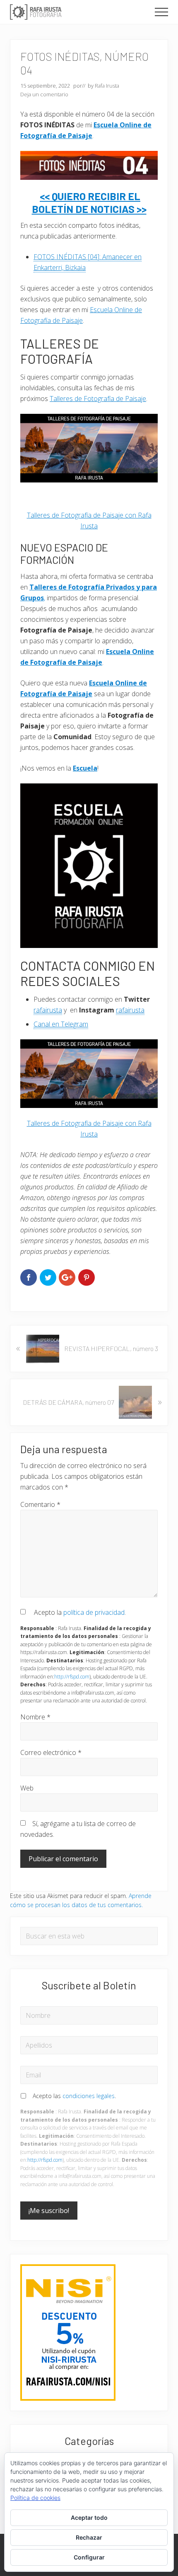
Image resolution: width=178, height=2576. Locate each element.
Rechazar (89, 2537)
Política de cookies (35, 2498)
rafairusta (48, 1010)
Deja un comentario (44, 94)
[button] (161, 12)
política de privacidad (94, 1612)
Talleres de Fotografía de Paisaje (98, 399)
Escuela (85, 768)
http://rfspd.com (72, 1677)
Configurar (89, 2557)
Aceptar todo (89, 2518)
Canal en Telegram (61, 1024)
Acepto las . (74, 2096)
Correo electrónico (51, 1752)
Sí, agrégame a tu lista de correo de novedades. (78, 1829)
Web (27, 1788)
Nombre (35, 1717)
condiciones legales (89, 2096)
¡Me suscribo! (49, 2211)
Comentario (40, 1504)
